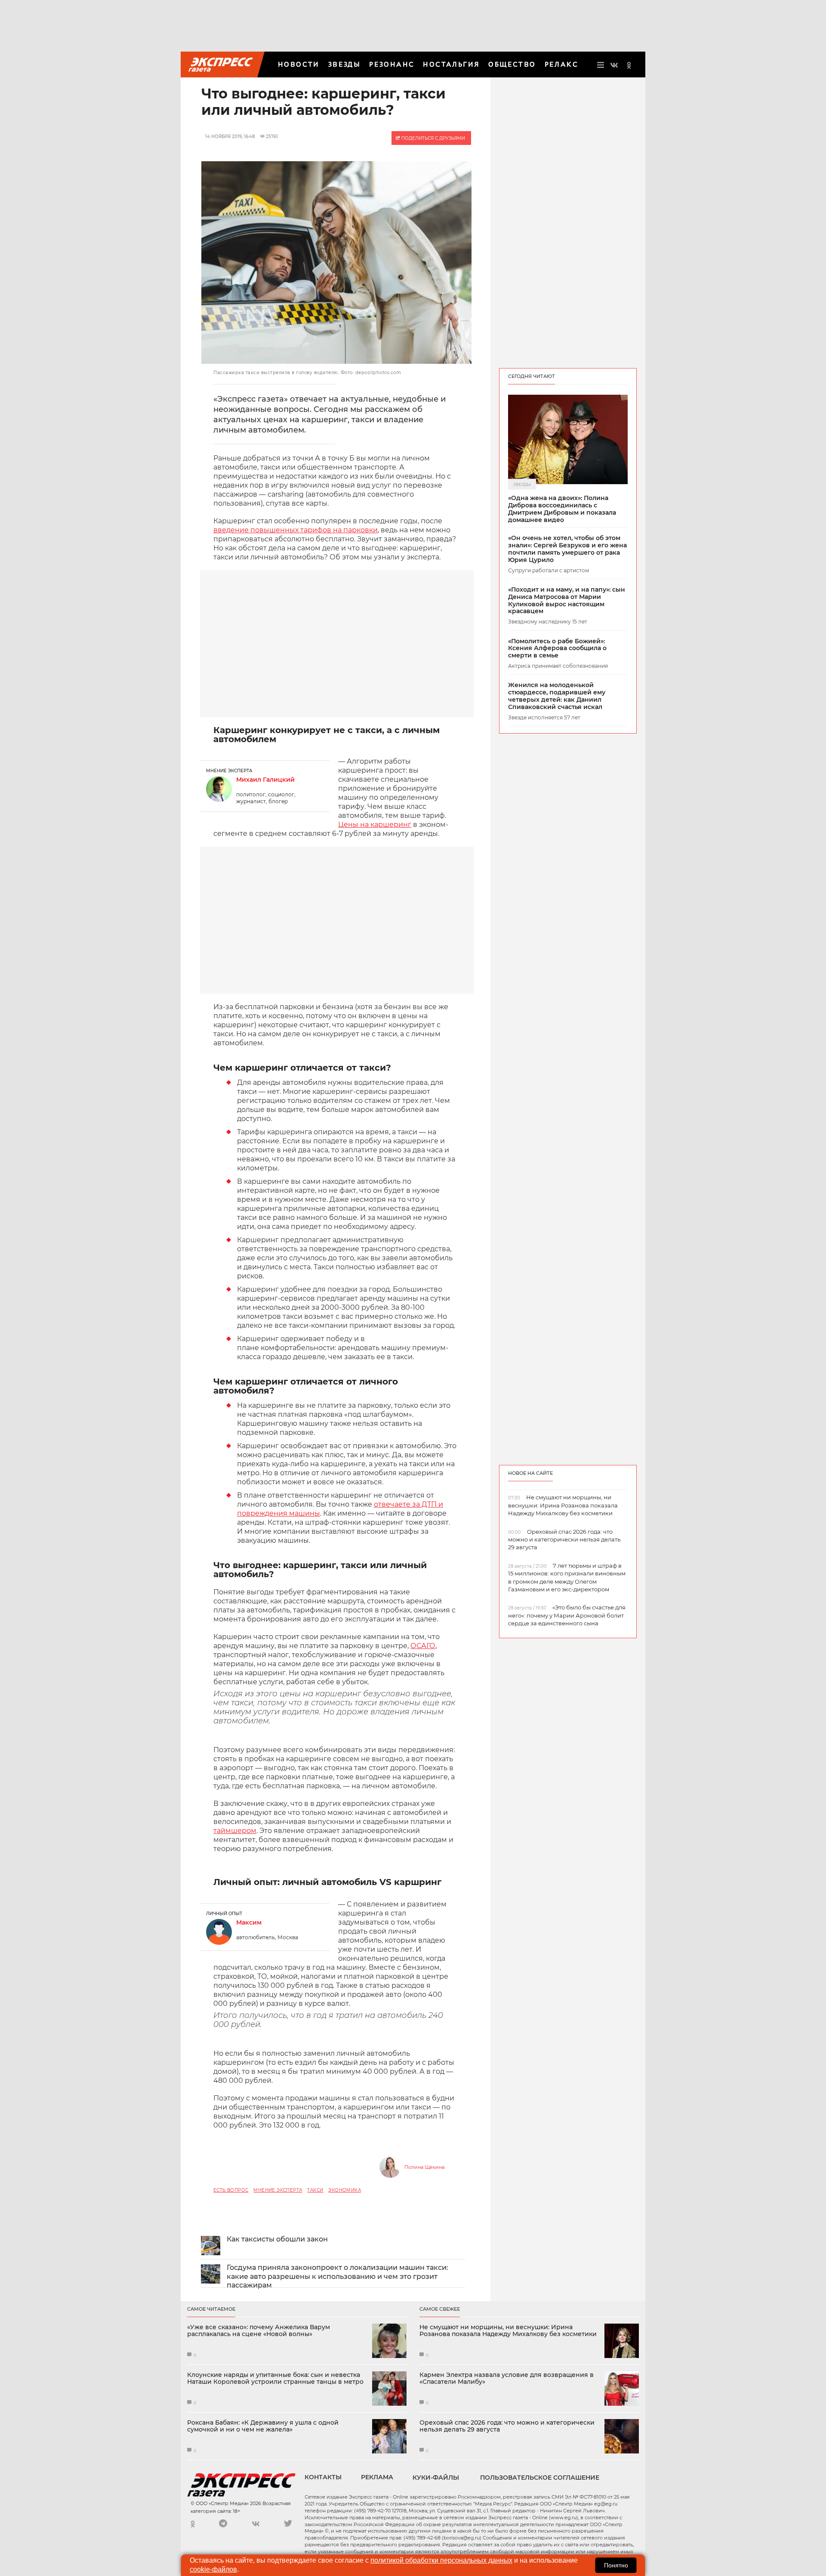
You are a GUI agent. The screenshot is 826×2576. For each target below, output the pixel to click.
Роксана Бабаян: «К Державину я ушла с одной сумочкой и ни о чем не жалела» (263, 2426)
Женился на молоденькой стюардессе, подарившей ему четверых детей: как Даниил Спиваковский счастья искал (557, 696)
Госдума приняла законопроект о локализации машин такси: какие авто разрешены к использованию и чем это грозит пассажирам (337, 2277)
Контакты (323, 2477)
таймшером (235, 1831)
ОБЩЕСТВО (512, 64)
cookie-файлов (213, 2569)
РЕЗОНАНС (392, 64)
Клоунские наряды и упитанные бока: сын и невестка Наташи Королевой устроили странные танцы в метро (275, 2379)
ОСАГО (423, 1646)
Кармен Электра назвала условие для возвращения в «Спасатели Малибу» (507, 2379)
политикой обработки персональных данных (441, 2560)
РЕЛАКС (561, 64)
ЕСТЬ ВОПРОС (231, 2190)
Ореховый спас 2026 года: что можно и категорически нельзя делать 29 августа (507, 2426)
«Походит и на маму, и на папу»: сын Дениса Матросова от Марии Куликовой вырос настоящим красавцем (567, 600)
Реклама (377, 2477)
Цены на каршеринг (375, 824)
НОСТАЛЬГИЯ (451, 64)
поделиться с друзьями (433, 138)
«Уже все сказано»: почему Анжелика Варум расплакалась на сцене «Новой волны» (259, 2331)
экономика (345, 2190)
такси (315, 2190)
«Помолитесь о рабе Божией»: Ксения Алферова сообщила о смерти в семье (557, 648)
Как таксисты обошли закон (277, 2239)
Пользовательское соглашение (540, 2478)
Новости (299, 64)
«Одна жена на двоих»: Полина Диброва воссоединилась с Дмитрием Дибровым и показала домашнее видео (562, 509)
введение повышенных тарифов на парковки (296, 530)
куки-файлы (436, 2478)
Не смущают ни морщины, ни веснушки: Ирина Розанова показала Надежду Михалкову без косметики (508, 2331)
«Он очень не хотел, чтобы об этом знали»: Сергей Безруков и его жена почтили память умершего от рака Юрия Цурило (567, 549)
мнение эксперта (278, 2190)
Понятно (616, 2565)
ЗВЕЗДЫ (344, 64)
